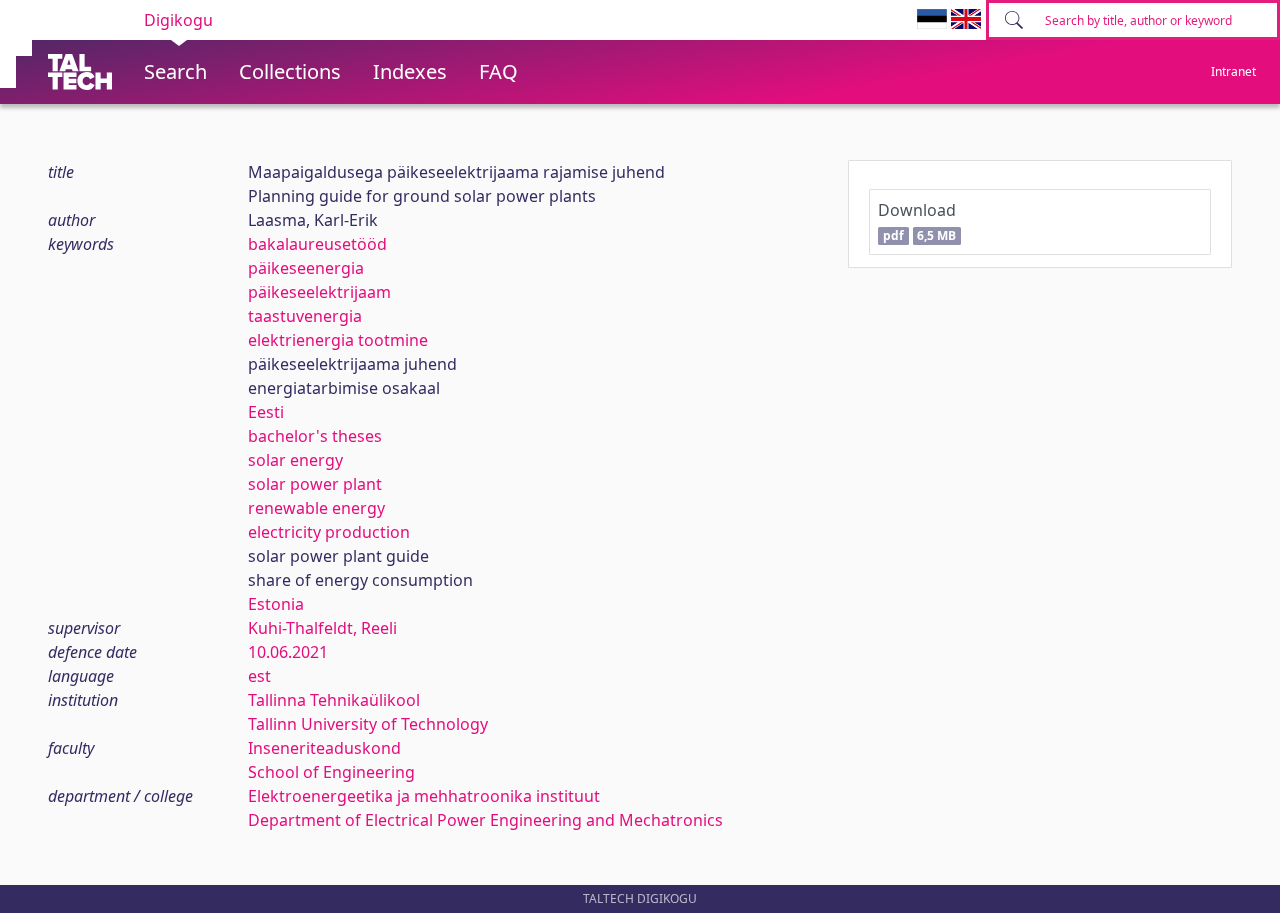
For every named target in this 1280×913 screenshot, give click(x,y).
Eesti (266, 412)
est (259, 676)
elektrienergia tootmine (338, 340)
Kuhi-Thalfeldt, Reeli (322, 628)
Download (917, 221)
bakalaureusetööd (317, 244)
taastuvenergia (305, 316)
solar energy (295, 460)
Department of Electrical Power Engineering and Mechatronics (485, 820)
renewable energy (316, 508)
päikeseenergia (306, 268)
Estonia (276, 604)
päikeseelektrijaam (319, 292)
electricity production (329, 532)
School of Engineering (331, 772)
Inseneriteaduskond (324, 748)
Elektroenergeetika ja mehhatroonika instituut (424, 796)
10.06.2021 (288, 652)
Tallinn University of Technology (368, 724)
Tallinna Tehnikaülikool (334, 700)
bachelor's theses (315, 436)
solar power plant (315, 484)
